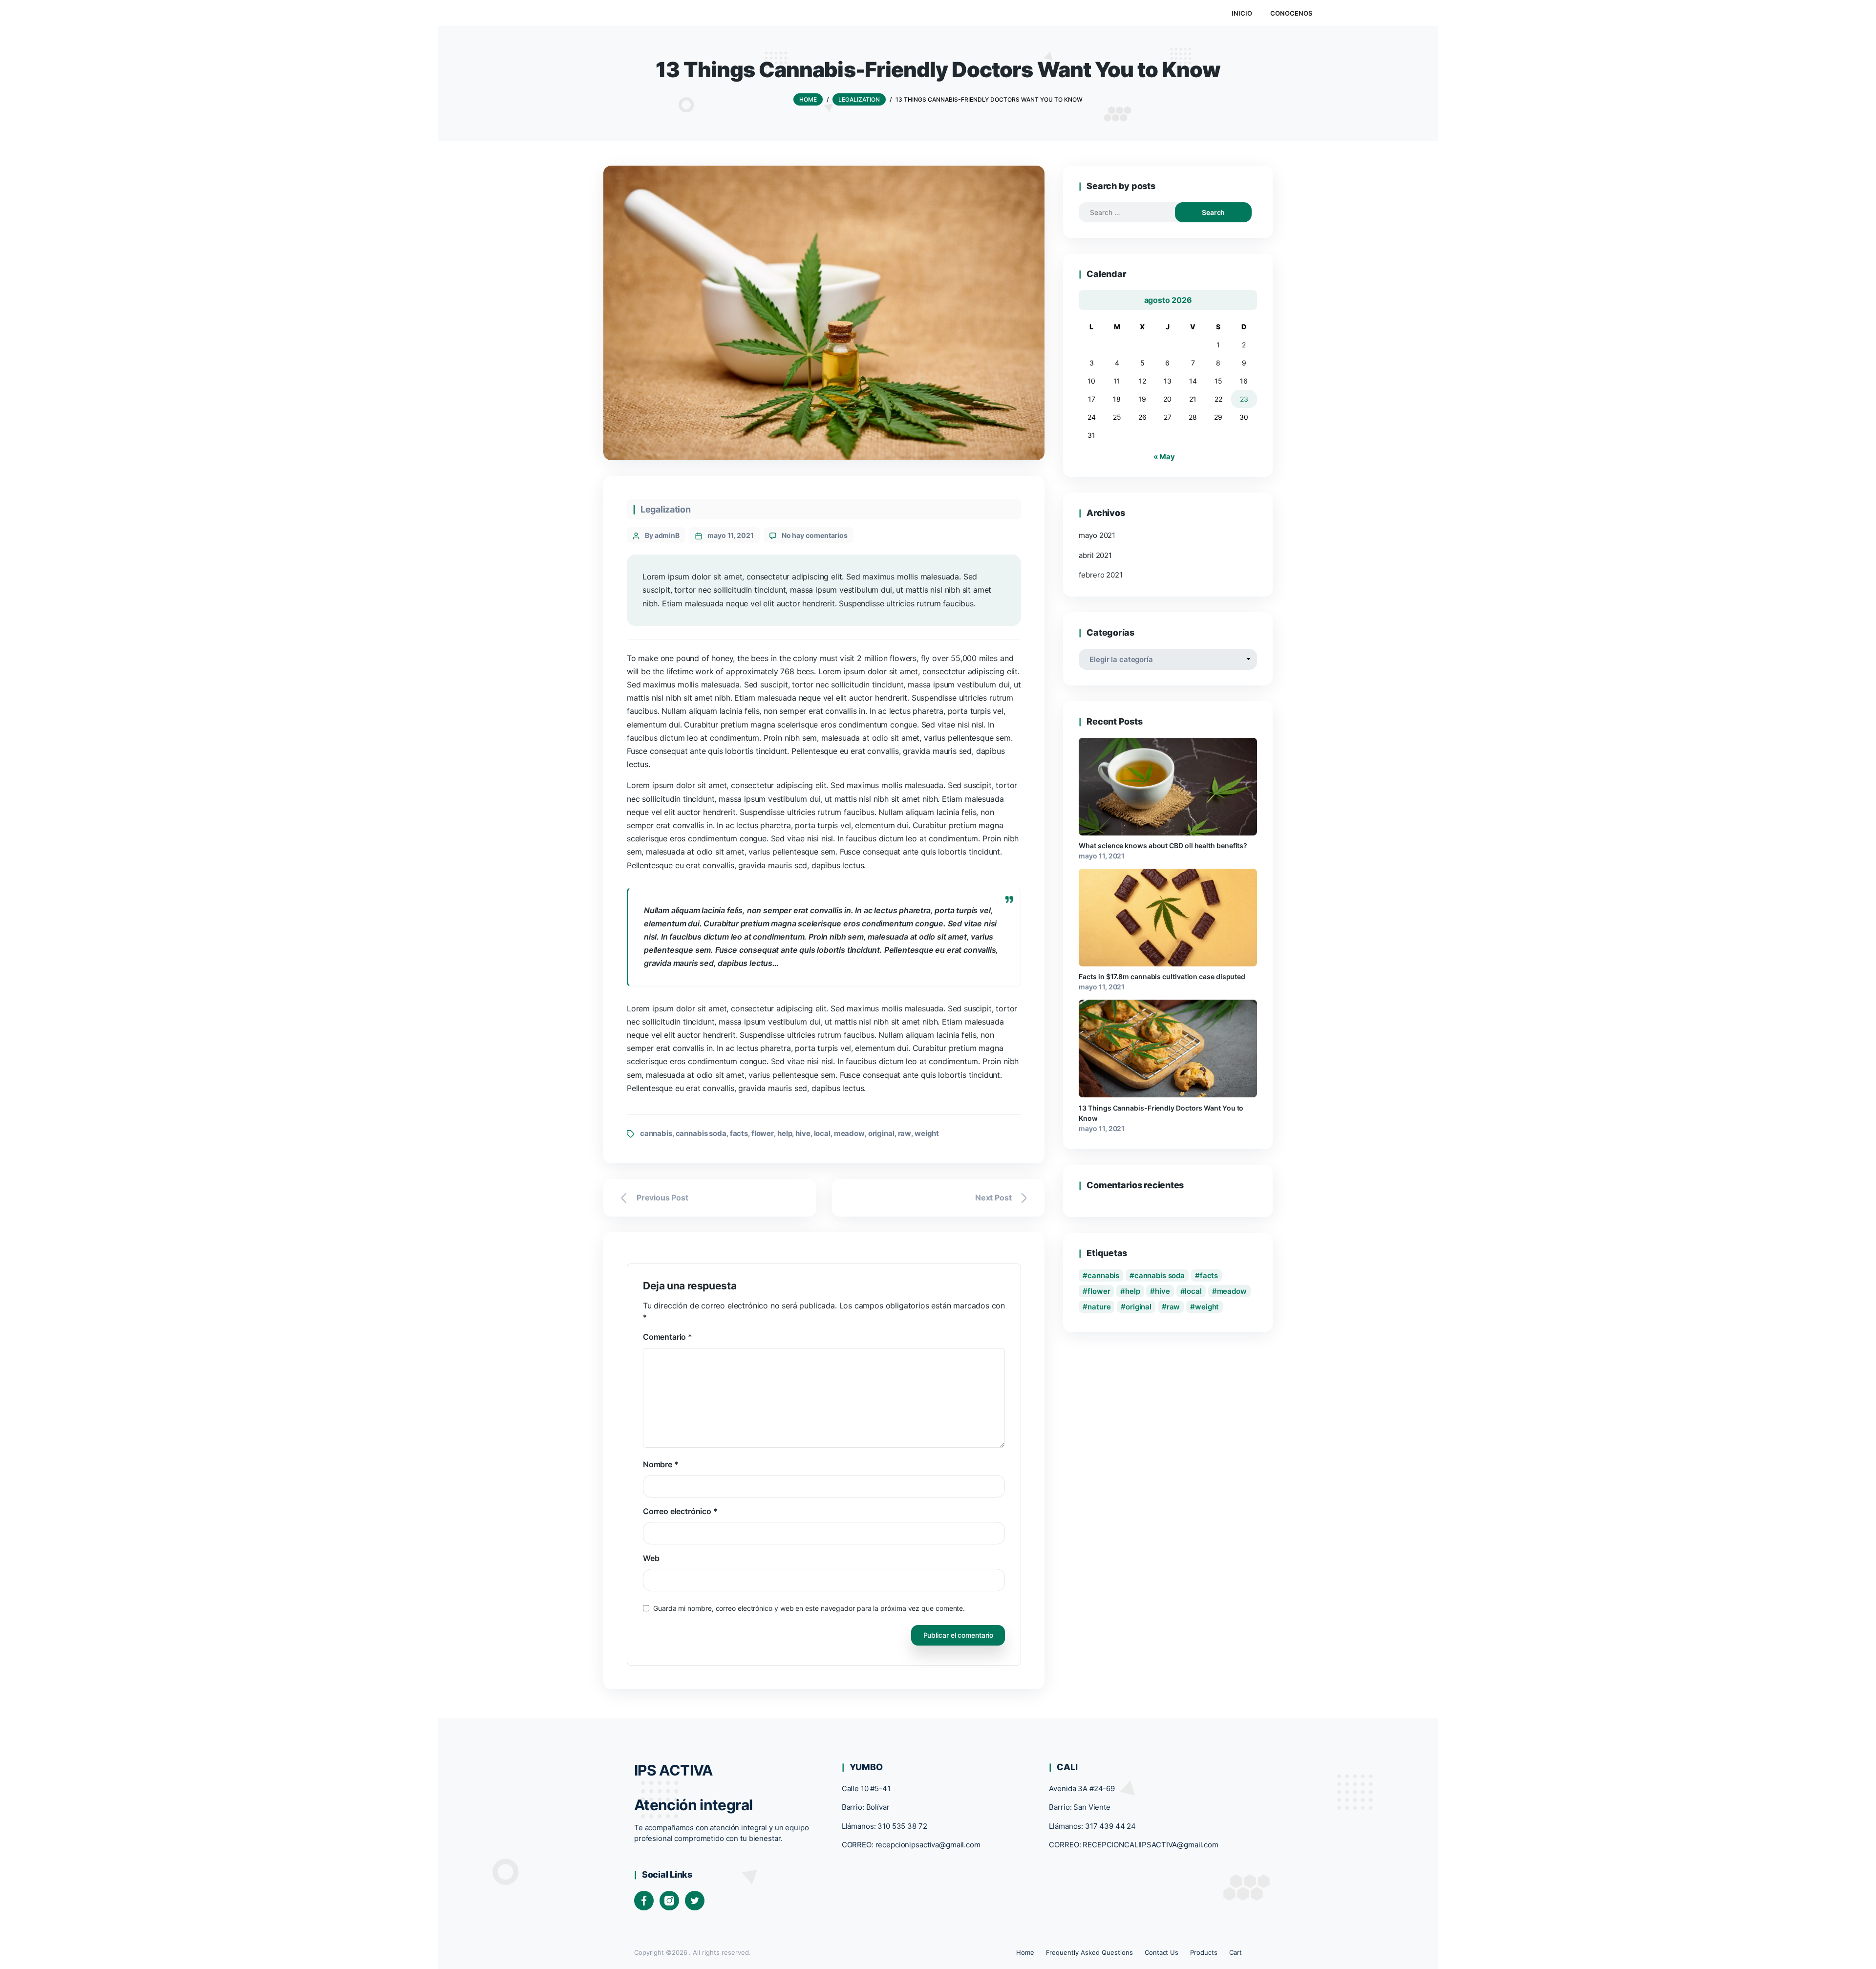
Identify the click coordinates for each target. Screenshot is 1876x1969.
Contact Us (1162, 1952)
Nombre (661, 1464)
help (785, 1133)
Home (1025, 1952)
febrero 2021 (1100, 575)
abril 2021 (1095, 555)
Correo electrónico (680, 1511)
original (881, 1133)
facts (739, 1133)
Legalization (666, 509)
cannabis (656, 1133)
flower (763, 1133)
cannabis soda (701, 1133)
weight (927, 1133)
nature (1099, 1307)
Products (1204, 1952)
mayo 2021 (1097, 535)
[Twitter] (695, 1901)
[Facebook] (644, 1901)
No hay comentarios (815, 535)
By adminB (662, 535)
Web (651, 1558)
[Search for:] (1136, 212)
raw (905, 1133)
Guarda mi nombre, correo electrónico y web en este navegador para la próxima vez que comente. (809, 1608)
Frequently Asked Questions (1089, 1952)
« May (1164, 457)
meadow (849, 1133)
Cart (1236, 1952)
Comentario (668, 1337)
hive (803, 1133)
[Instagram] (669, 1901)
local (822, 1133)
